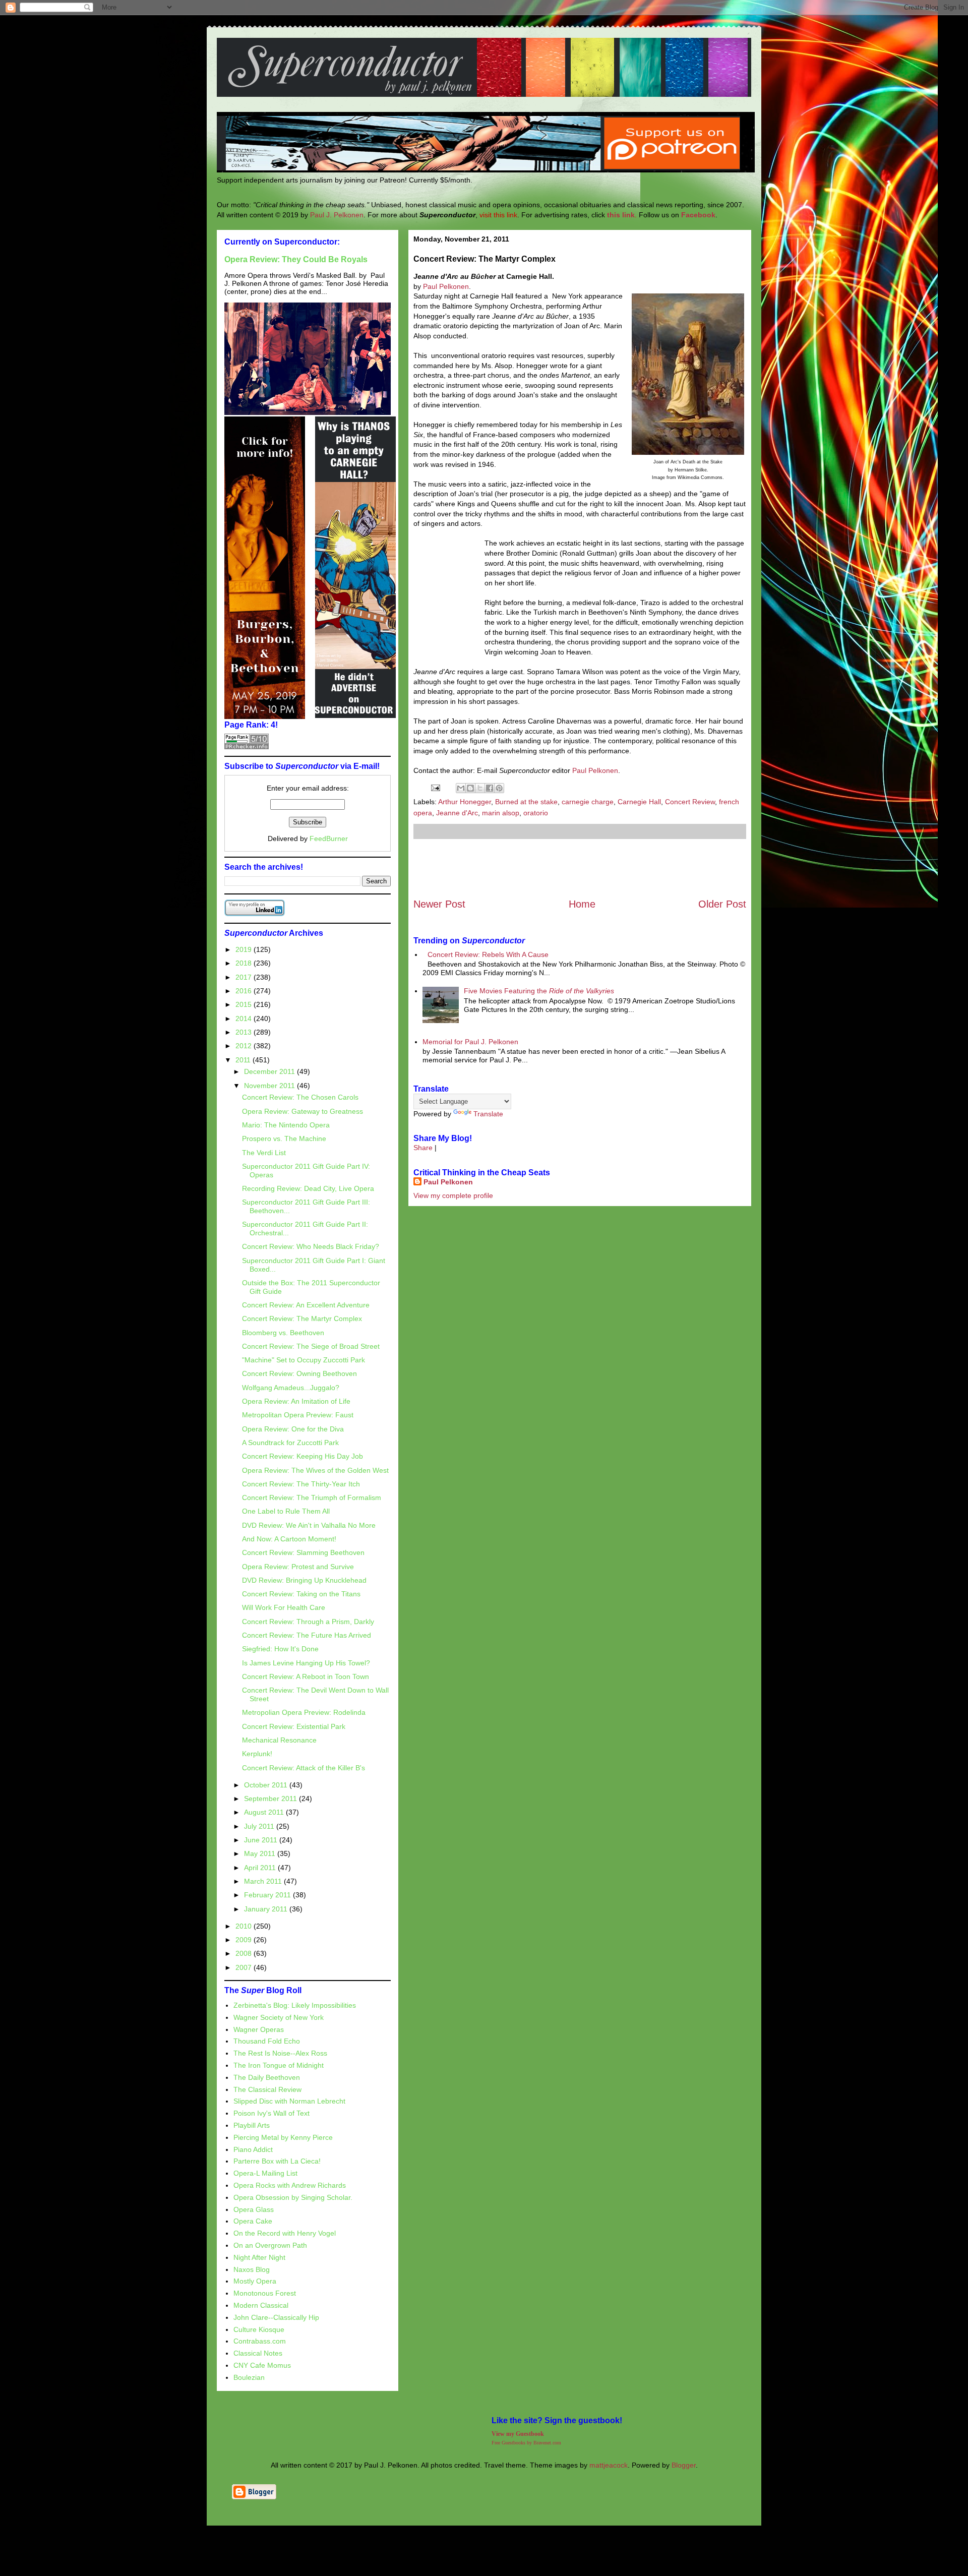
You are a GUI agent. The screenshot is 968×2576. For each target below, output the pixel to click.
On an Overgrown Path (270, 2245)
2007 (245, 1967)
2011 (244, 1060)
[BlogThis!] (470, 788)
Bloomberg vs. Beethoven (283, 1333)
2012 (245, 1046)
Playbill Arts (252, 2125)
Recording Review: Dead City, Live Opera (308, 1188)
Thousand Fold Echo (267, 2041)
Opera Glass (254, 2209)
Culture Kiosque (259, 2329)
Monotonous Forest (265, 2293)
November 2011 (270, 1086)
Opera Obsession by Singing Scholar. (293, 2197)
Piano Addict (253, 2149)
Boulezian (249, 2377)
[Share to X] (480, 788)
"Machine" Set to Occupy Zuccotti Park (304, 1360)
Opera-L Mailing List (265, 2173)
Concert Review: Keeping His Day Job (302, 1456)
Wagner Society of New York (279, 2017)
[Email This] (461, 788)
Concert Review (690, 802)
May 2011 (261, 1853)
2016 (245, 991)
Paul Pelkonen (446, 286)
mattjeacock (609, 2465)
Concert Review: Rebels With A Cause (488, 954)
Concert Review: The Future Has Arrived (307, 1635)
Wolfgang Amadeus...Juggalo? (291, 1388)
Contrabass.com (260, 2341)
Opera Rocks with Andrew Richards (290, 2185)
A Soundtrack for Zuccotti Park (290, 1443)
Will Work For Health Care (284, 1607)
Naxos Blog (252, 2269)
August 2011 (265, 1812)
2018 (245, 963)
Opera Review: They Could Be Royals (296, 259)
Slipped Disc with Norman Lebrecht (289, 2101)
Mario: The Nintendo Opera (286, 1125)
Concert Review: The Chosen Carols (300, 1097)
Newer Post (439, 904)
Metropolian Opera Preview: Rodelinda (304, 1712)
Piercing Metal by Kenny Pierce (283, 2137)
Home (582, 904)
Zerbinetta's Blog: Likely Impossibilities (295, 2005)
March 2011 (264, 1881)
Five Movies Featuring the (539, 991)
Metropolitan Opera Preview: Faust (298, 1415)
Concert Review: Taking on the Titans (301, 1594)
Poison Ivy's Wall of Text (271, 2113)
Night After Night (259, 2257)
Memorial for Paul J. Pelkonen (470, 1042)
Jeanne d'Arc (457, 813)
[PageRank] (247, 747)
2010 (245, 1926)
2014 (245, 1019)
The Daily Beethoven (267, 2077)
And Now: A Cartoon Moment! (289, 1539)
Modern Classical (261, 2305)
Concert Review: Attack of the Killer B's (304, 1768)
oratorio (536, 813)
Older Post (722, 904)
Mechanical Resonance (279, 1740)
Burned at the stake (526, 802)
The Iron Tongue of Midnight (279, 2065)
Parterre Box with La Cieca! (277, 2161)
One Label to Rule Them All (286, 1511)
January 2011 (267, 1909)
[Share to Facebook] (490, 788)
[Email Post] (435, 787)
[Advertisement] (580, 868)
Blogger (684, 2465)
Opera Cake (253, 2221)
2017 (245, 977)
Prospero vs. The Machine (284, 1139)
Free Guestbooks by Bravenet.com (526, 2443)
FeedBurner (329, 838)
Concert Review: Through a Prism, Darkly (308, 1622)
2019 (245, 949)
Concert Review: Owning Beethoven (299, 1373)
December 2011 (270, 1071)
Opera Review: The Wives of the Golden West (315, 1470)
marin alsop (501, 813)
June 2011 (262, 1840)
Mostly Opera (255, 2281)
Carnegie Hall (639, 802)
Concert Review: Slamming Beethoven (303, 1552)
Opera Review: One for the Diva (293, 1429)
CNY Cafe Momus (262, 2365)
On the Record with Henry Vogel (285, 2233)
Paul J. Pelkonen (337, 215)
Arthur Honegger (465, 802)
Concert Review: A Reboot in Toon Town (306, 1676)
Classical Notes (258, 2353)
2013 (245, 1032)
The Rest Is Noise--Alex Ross (280, 2053)
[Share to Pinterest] (499, 788)
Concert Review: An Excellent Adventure (306, 1305)
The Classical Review (267, 2089)
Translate (488, 1114)
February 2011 (268, 1895)
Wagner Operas (259, 2029)
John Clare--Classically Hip (276, 2317)
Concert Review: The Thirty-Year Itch (301, 1484)
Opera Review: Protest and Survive (298, 1567)
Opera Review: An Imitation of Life (296, 1401)
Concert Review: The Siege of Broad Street (311, 1346)
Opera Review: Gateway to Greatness (302, 1111)
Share (423, 1148)
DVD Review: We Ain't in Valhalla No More (309, 1525)
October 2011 (267, 1785)
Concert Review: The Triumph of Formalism (312, 1497)
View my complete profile (453, 1195)
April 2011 (261, 1868)
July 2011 (260, 1826)
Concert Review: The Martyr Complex (302, 1319)
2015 (245, 1004)
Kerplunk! (257, 1754)
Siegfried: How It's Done (280, 1649)
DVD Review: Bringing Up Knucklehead (304, 1580)
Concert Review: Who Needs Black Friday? (311, 1246)
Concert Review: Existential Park (294, 1726)
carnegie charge (588, 802)
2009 (245, 1940)
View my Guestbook (518, 2434)
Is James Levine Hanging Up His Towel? (306, 1663)
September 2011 (271, 1799)
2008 (245, 1953)
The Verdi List (264, 1153)
